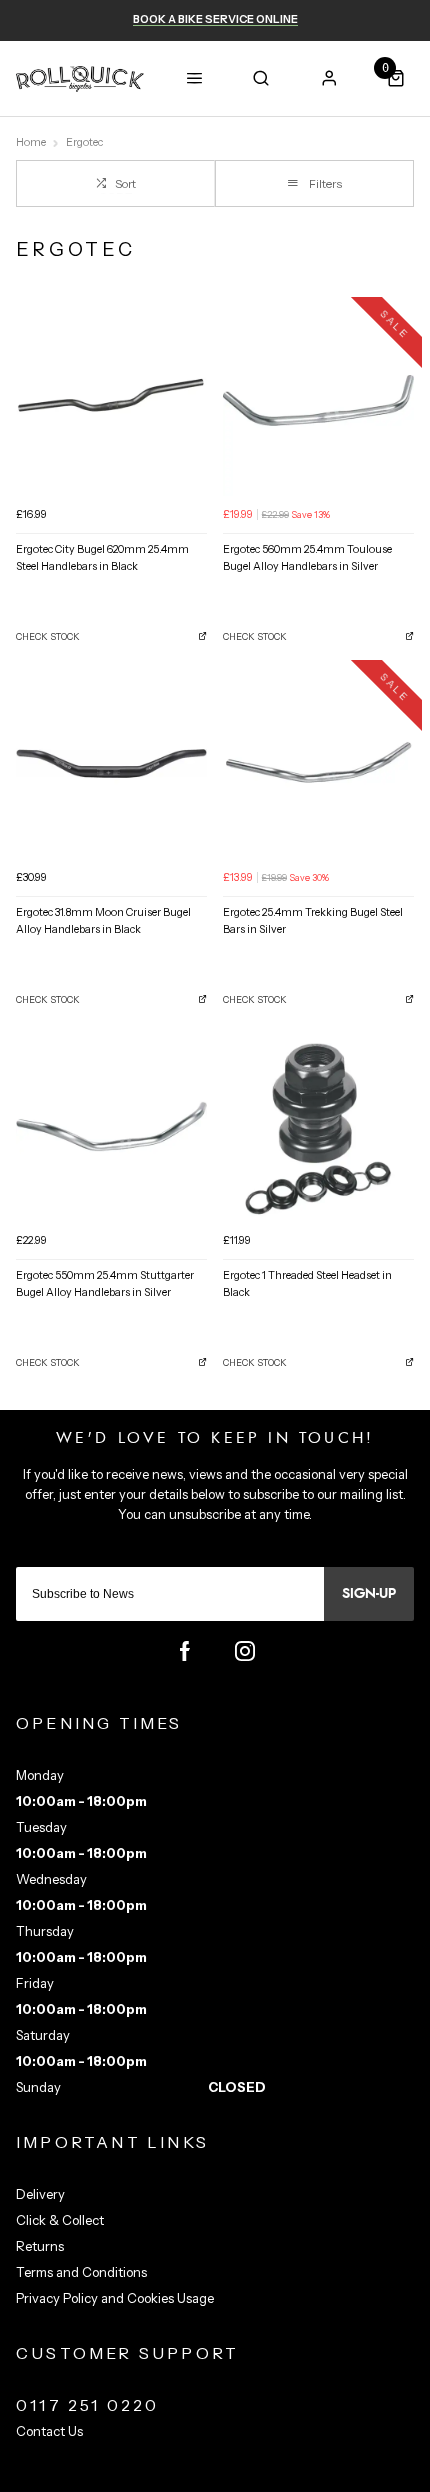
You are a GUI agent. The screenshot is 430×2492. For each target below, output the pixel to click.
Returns (40, 2246)
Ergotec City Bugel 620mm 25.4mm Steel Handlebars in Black (102, 558)
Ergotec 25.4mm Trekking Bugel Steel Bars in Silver (313, 921)
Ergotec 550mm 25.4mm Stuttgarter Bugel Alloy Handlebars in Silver (105, 1284)
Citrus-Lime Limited (278, 2476)
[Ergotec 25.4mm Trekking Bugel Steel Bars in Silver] (318, 763)
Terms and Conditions (81, 2272)
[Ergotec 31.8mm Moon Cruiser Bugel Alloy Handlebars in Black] (111, 763)
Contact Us (49, 2431)
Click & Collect (60, 2220)
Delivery (40, 2194)
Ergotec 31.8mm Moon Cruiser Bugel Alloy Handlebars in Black (103, 921)
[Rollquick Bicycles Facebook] (185, 1651)
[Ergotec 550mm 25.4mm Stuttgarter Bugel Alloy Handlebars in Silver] (111, 1126)
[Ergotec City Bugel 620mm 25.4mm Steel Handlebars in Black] (111, 400)
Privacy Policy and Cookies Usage (115, 2298)
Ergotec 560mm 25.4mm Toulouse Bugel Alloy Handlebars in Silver (307, 558)
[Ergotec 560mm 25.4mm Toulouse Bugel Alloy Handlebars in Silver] (318, 400)
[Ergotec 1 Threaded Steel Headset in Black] (318, 1126)
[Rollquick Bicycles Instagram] (245, 1651)
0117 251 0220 (88, 2405)
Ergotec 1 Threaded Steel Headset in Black (307, 1284)
